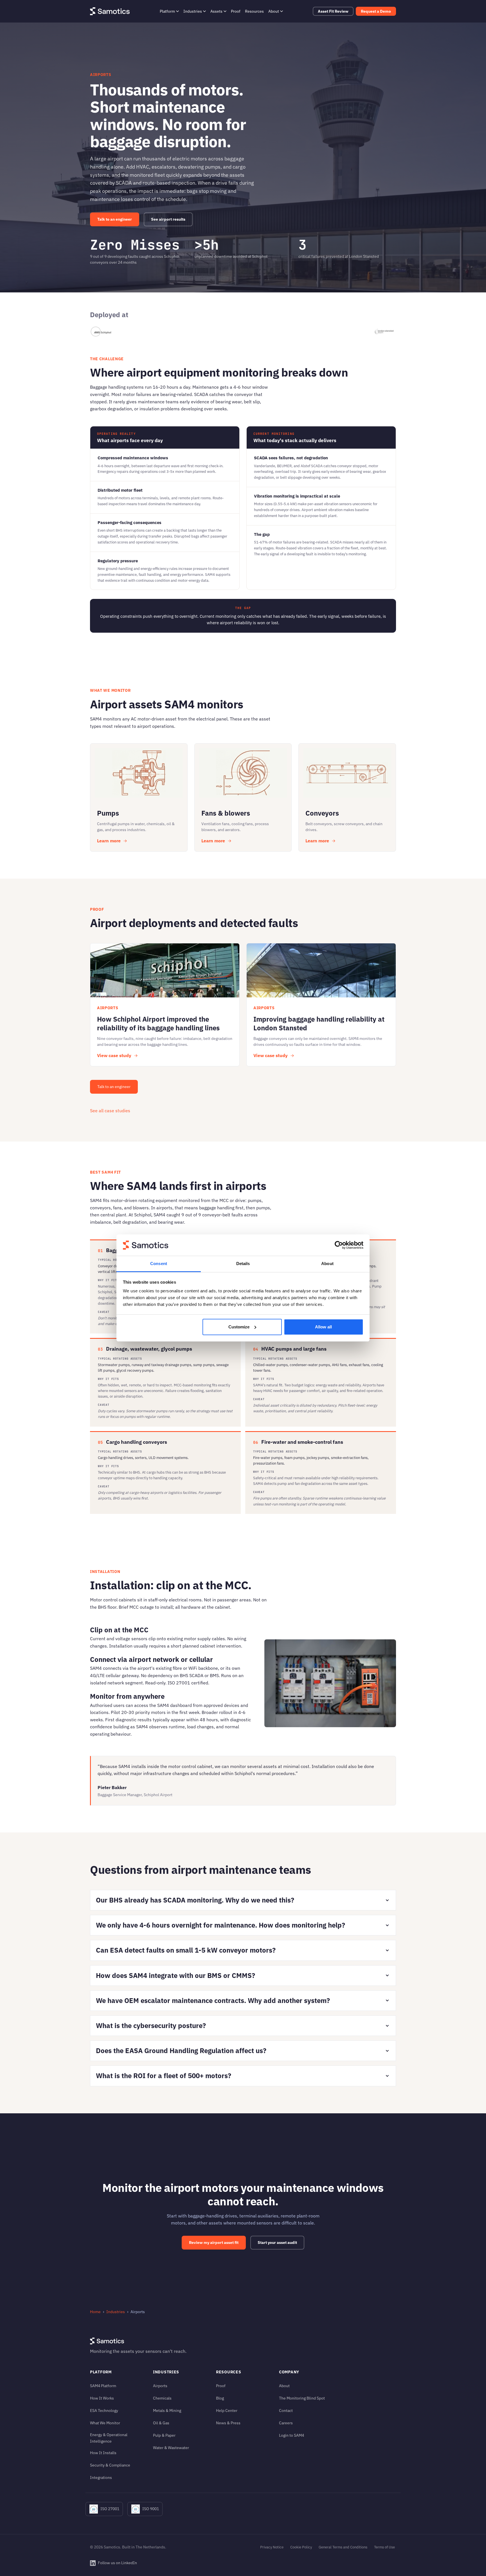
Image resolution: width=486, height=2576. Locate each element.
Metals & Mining (167, 2410)
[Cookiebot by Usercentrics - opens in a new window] (339, 1245)
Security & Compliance (110, 2465)
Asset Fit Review (333, 11)
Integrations (101, 2477)
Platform (167, 11)
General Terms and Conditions (343, 2547)
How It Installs (103, 2453)
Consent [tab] (159, 1264)
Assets (216, 11)
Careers (286, 2423)
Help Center (227, 2410)
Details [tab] (243, 1264)
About (274, 11)
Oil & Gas (161, 2423)
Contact (286, 2410)
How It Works (102, 2398)
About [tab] (327, 1264)
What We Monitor (105, 2423)
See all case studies (110, 1111)
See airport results (168, 219)
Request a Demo (376, 11)
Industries (193, 11)
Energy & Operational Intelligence (109, 2438)
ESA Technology (104, 2410)
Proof (236, 11)
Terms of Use (384, 2547)
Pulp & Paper (164, 2435)
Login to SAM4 (292, 2435)
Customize (239, 1327)
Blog (220, 2398)
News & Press (228, 2423)
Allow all (323, 1327)
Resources (254, 11)
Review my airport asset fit (214, 2242)
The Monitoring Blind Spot (302, 2398)
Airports (160, 2386)
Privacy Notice (272, 2547)
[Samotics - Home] (110, 11)
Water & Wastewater (171, 2448)
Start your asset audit (277, 2242)
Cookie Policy (301, 2547)
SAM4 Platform (103, 2386)
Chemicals (162, 2398)
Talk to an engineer (115, 219)
